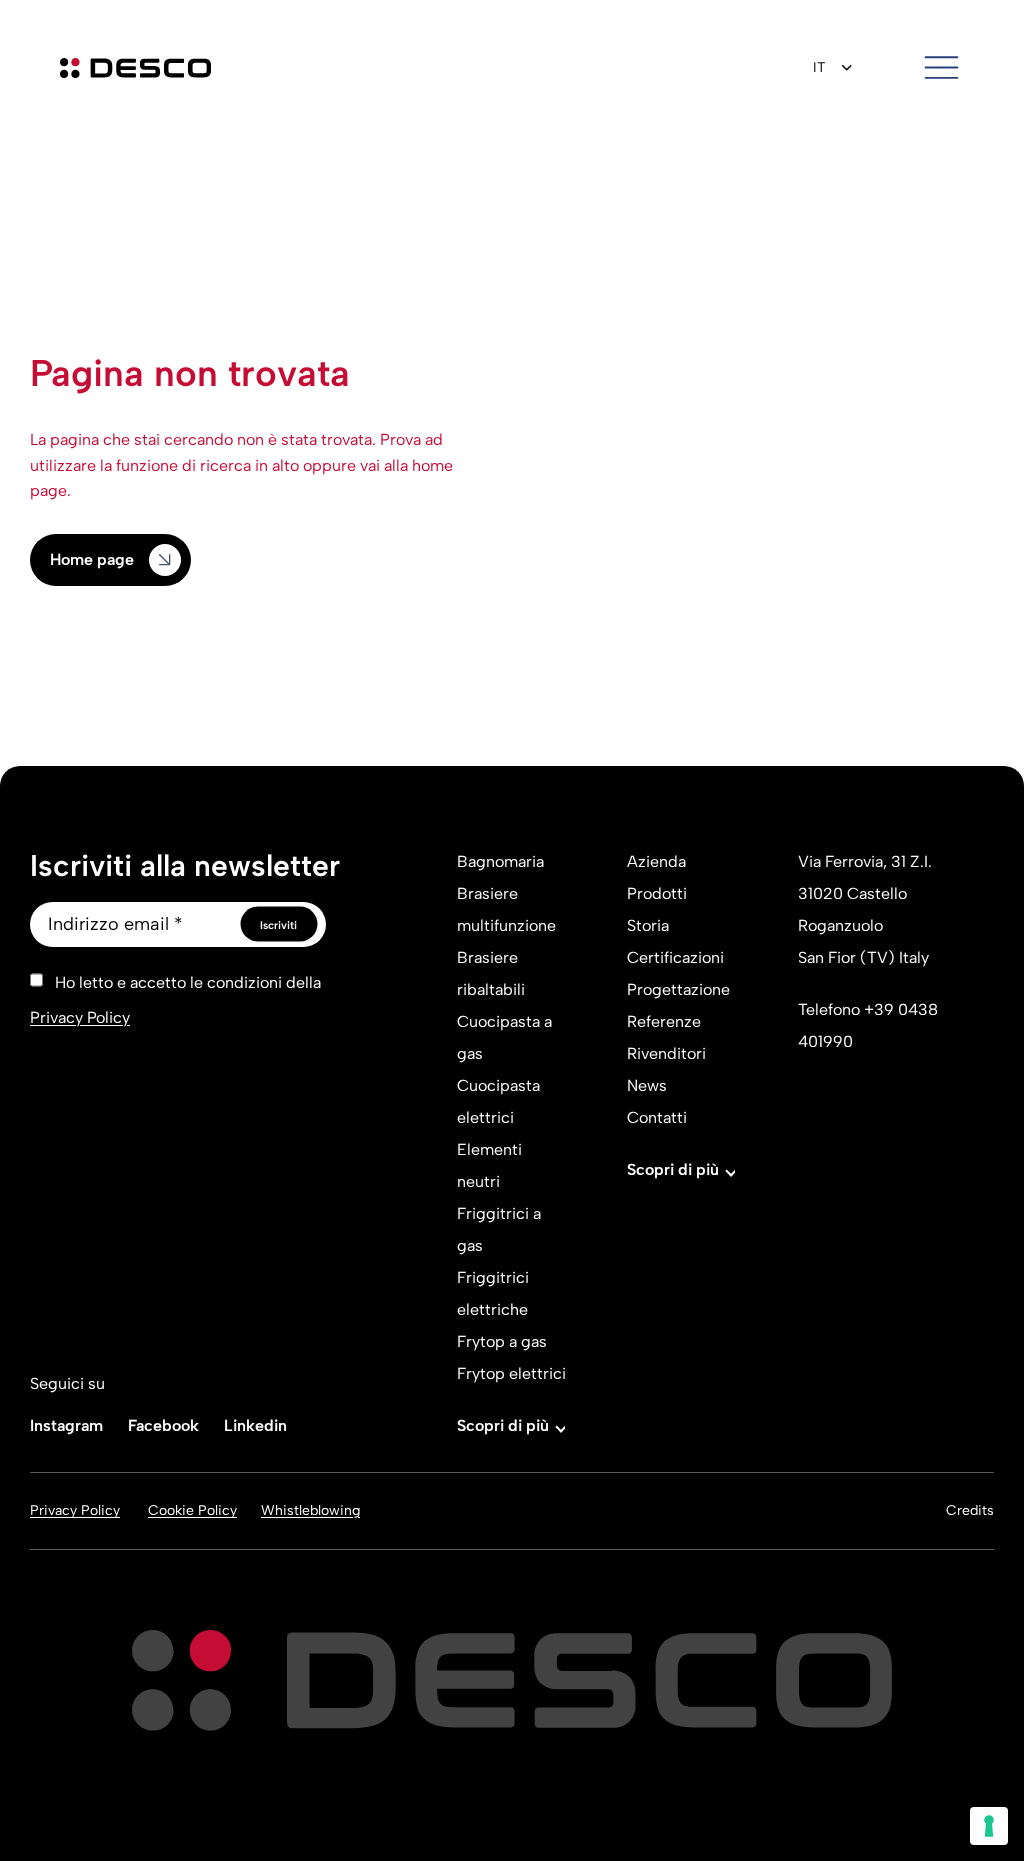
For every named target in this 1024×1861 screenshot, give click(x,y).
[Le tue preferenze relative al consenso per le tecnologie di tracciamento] (989, 1826)
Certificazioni (675, 957)
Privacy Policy (80, 1017)
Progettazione (678, 989)
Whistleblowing (310, 1510)
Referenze (664, 1021)
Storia (648, 925)
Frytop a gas (502, 1341)
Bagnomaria (500, 861)
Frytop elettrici (511, 1373)
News (647, 1085)
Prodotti (657, 893)
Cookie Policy (192, 1511)
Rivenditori (666, 1053)
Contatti (657, 1117)
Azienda (656, 861)
